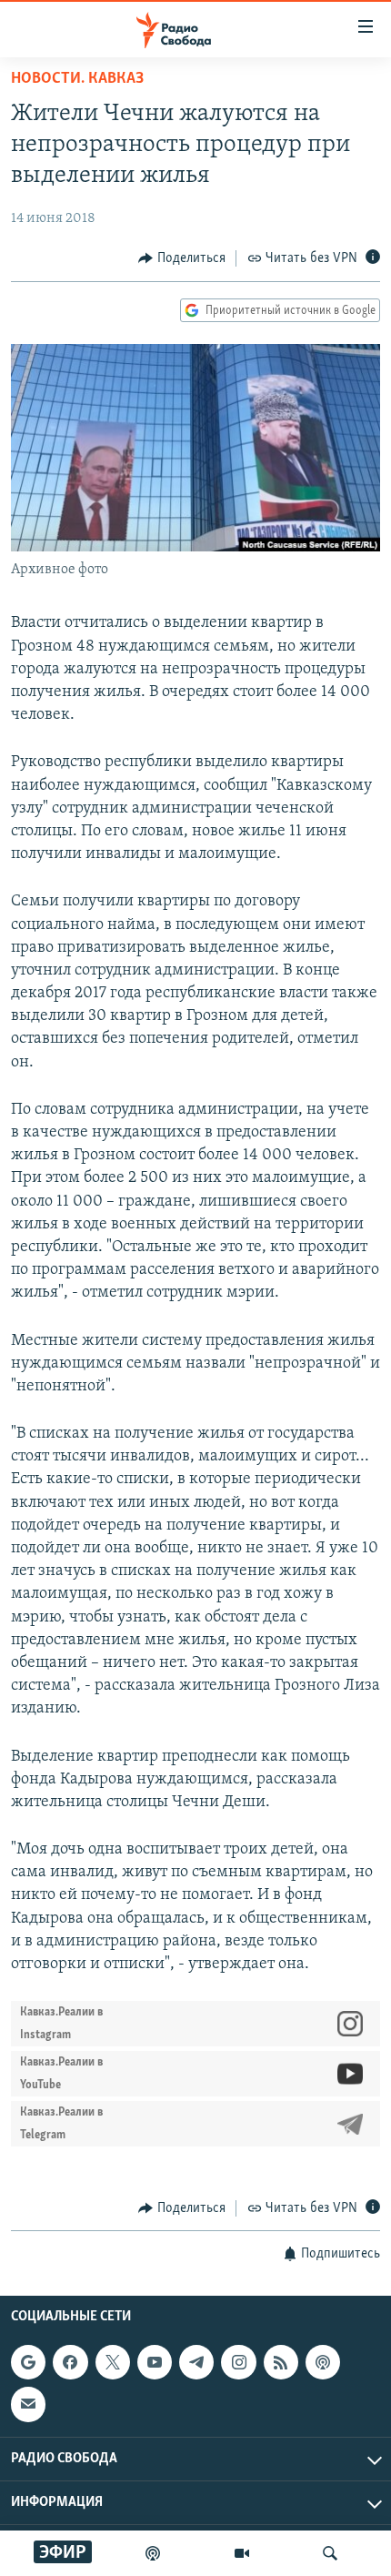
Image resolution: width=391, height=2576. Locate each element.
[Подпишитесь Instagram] (238, 2362)
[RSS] (281, 2362)
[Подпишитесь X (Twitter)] (113, 2362)
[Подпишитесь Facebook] (70, 2362)
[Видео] (242, 2553)
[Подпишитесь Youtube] (155, 2362)
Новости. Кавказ (77, 79)
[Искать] (330, 2553)
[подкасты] (153, 2553)
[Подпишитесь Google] (28, 2362)
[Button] (182, 258)
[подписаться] (28, 2404)
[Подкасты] (323, 2362)
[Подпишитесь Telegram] (196, 2362)
